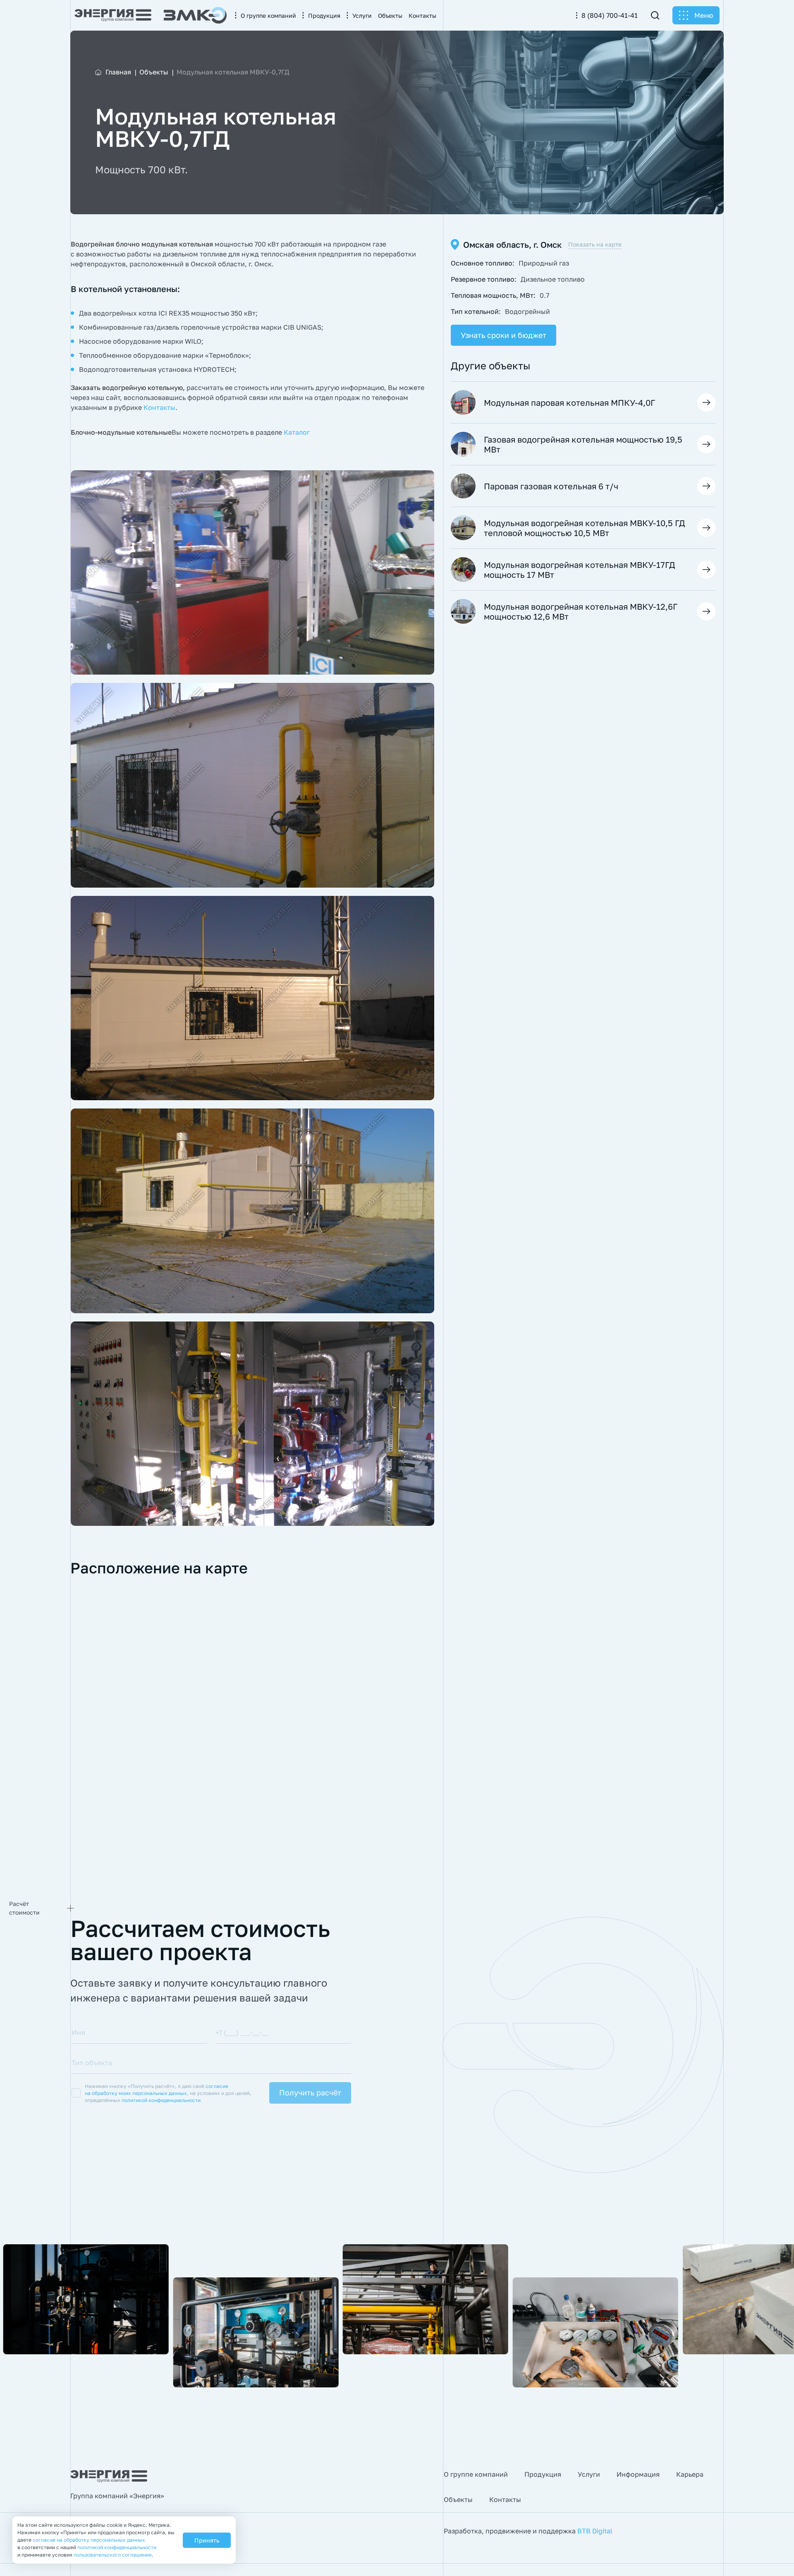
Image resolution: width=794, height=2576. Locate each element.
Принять (207, 2540)
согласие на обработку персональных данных (89, 2540)
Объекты (458, 2499)
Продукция (543, 2474)
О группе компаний (476, 2474)
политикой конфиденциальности (161, 2100)
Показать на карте (595, 244)
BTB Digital (595, 2531)
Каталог (297, 432)
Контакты (159, 407)
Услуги (589, 2474)
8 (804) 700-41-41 (610, 15)
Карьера (690, 2474)
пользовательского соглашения (113, 2555)
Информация (638, 2474)
